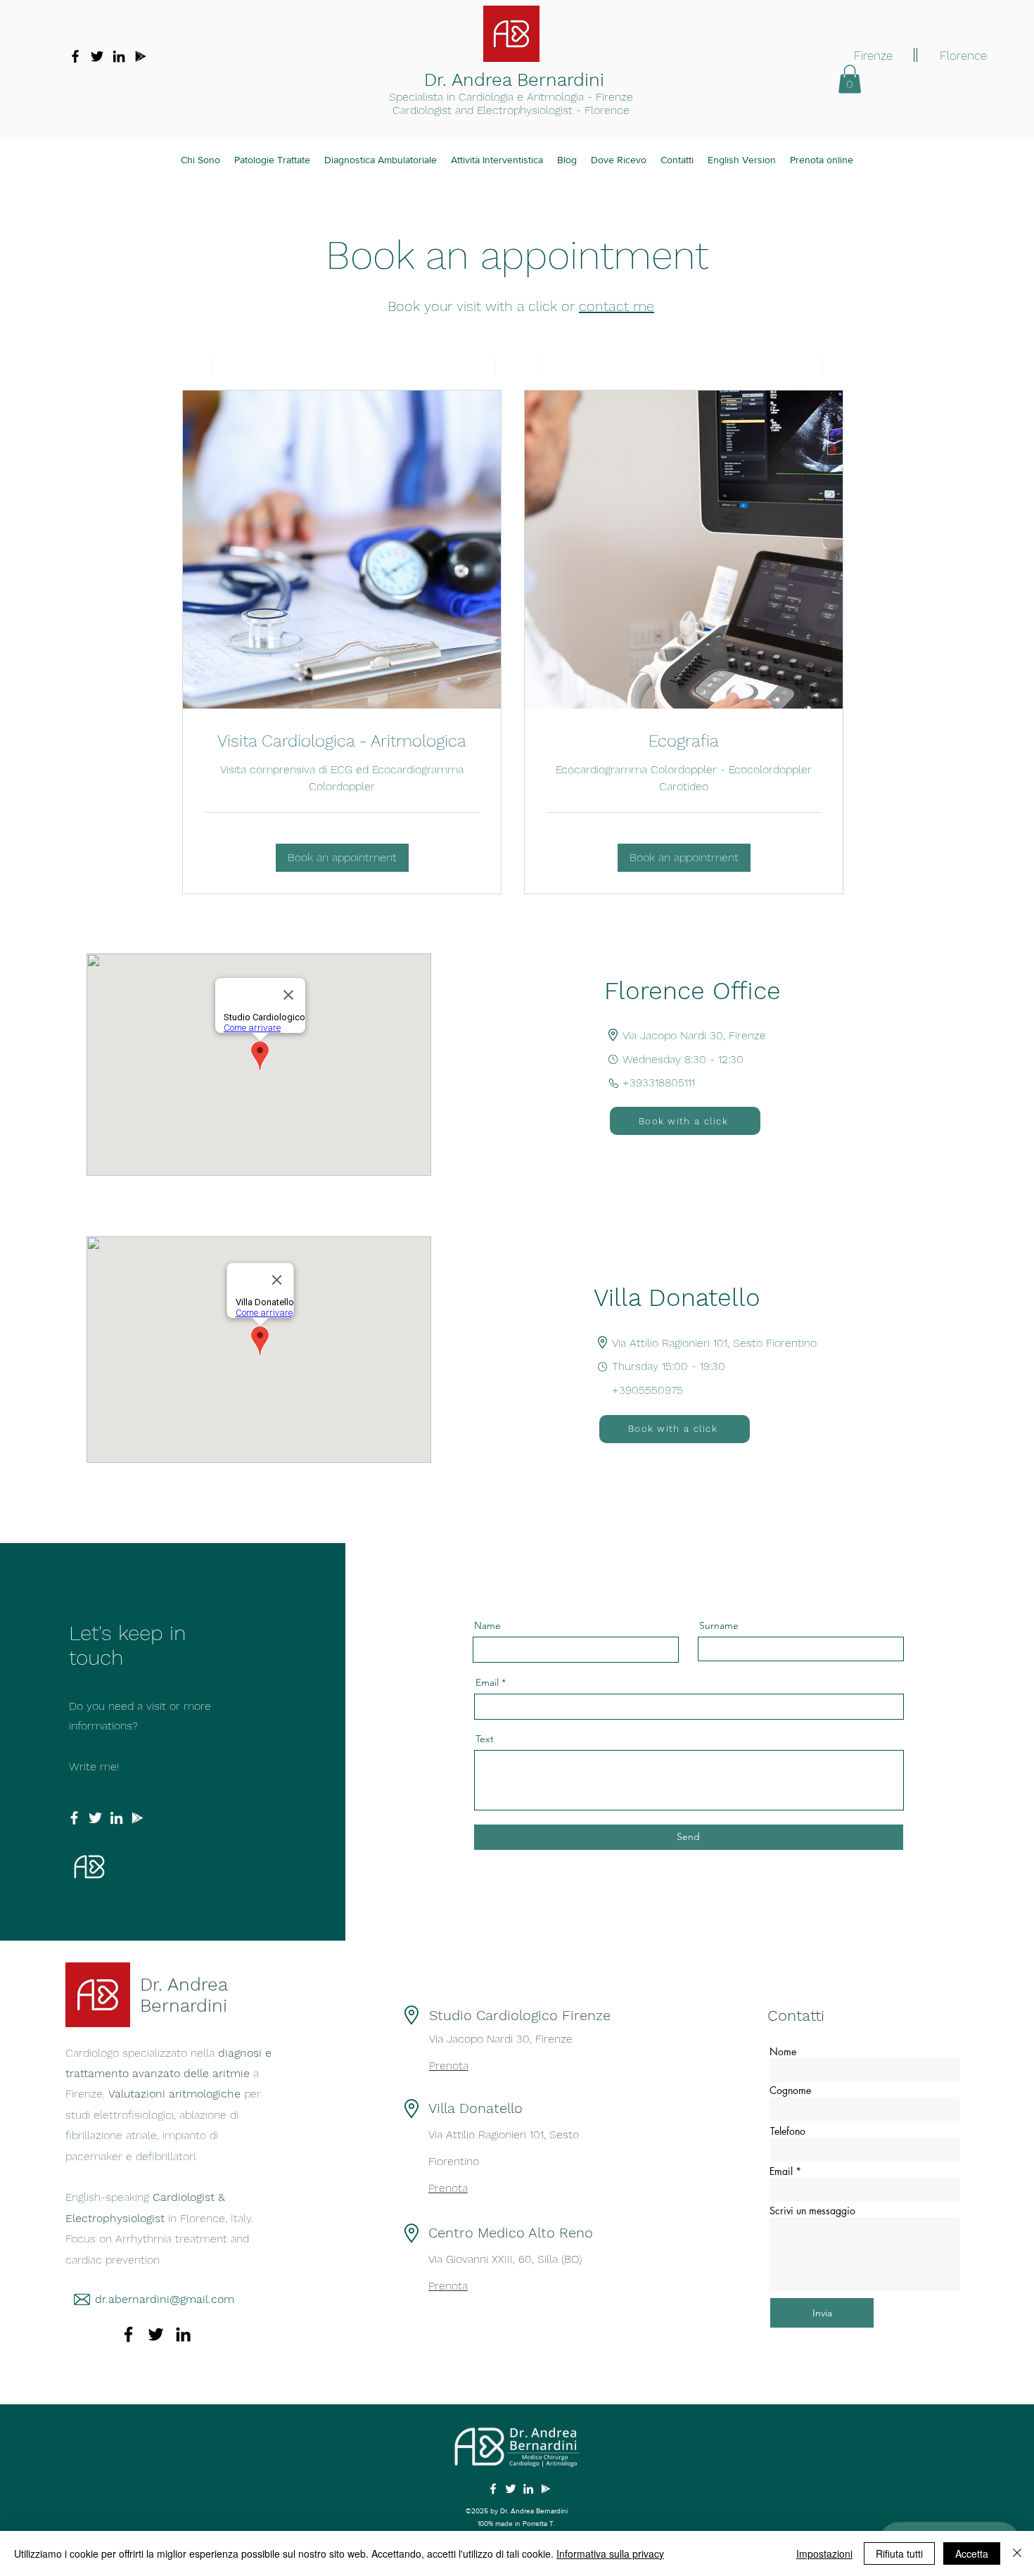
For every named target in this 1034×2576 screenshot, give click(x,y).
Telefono (788, 2131)
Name (487, 1625)
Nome (783, 2052)
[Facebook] (75, 56)
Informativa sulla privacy (610, 2553)
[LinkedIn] (119, 56)
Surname (719, 1625)
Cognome (790, 2090)
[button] (850, 79)
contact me (617, 306)
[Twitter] (97, 56)
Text (485, 1739)
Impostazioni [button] (824, 2553)
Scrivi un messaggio (812, 2211)
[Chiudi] (1017, 2553)
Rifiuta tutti (899, 2553)
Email (487, 1682)
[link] (342, 742)
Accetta (972, 2553)
